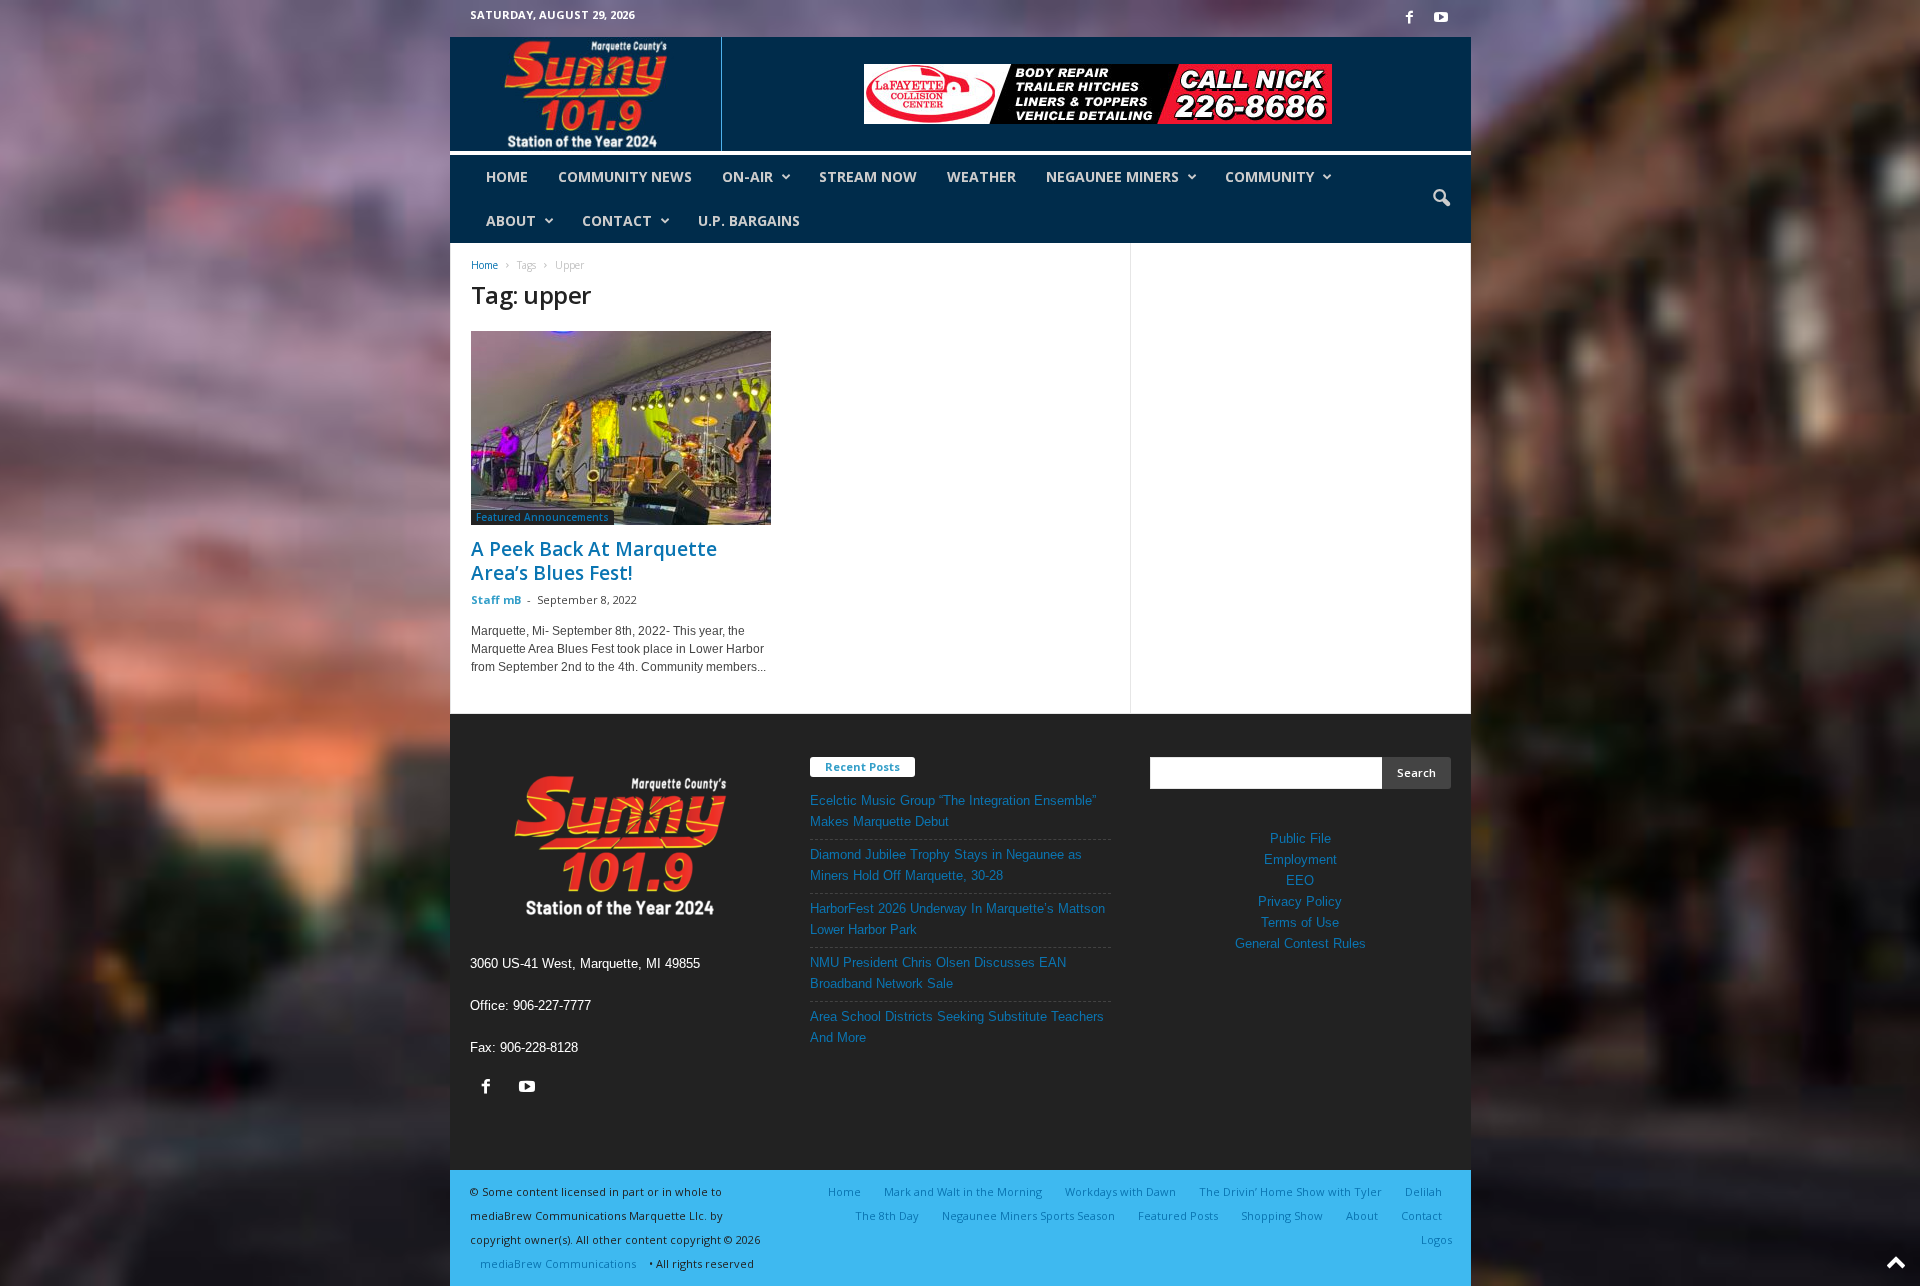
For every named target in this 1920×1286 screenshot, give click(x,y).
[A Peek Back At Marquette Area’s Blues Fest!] (621, 428)
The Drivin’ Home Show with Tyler (1290, 1191)
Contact (617, 220)
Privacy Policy (1300, 901)
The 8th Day (887, 1215)
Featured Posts (1178, 1215)
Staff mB (496, 599)
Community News (625, 176)
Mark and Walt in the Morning (963, 1191)
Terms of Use (1300, 922)
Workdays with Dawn (1120, 1191)
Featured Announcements (542, 517)
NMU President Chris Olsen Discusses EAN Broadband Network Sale (938, 973)
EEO (1300, 880)
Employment (1300, 859)
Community (1269, 176)
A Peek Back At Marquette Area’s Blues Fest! (594, 561)
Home (507, 176)
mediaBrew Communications (558, 1263)
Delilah (1423, 1191)
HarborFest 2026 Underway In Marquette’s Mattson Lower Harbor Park (957, 919)
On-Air (747, 176)
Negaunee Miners (1112, 176)
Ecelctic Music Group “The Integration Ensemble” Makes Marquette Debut (953, 811)
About (511, 220)
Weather (981, 176)
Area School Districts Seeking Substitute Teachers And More (957, 1027)
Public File (1300, 838)
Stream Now (868, 176)
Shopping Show (1282, 1215)
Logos (1436, 1239)
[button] (1441, 199)
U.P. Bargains (749, 220)
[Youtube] (1441, 18)
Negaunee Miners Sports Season (1028, 1215)
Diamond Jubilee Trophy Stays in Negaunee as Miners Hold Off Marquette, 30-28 (946, 865)
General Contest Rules (1300, 943)
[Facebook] (1410, 18)
